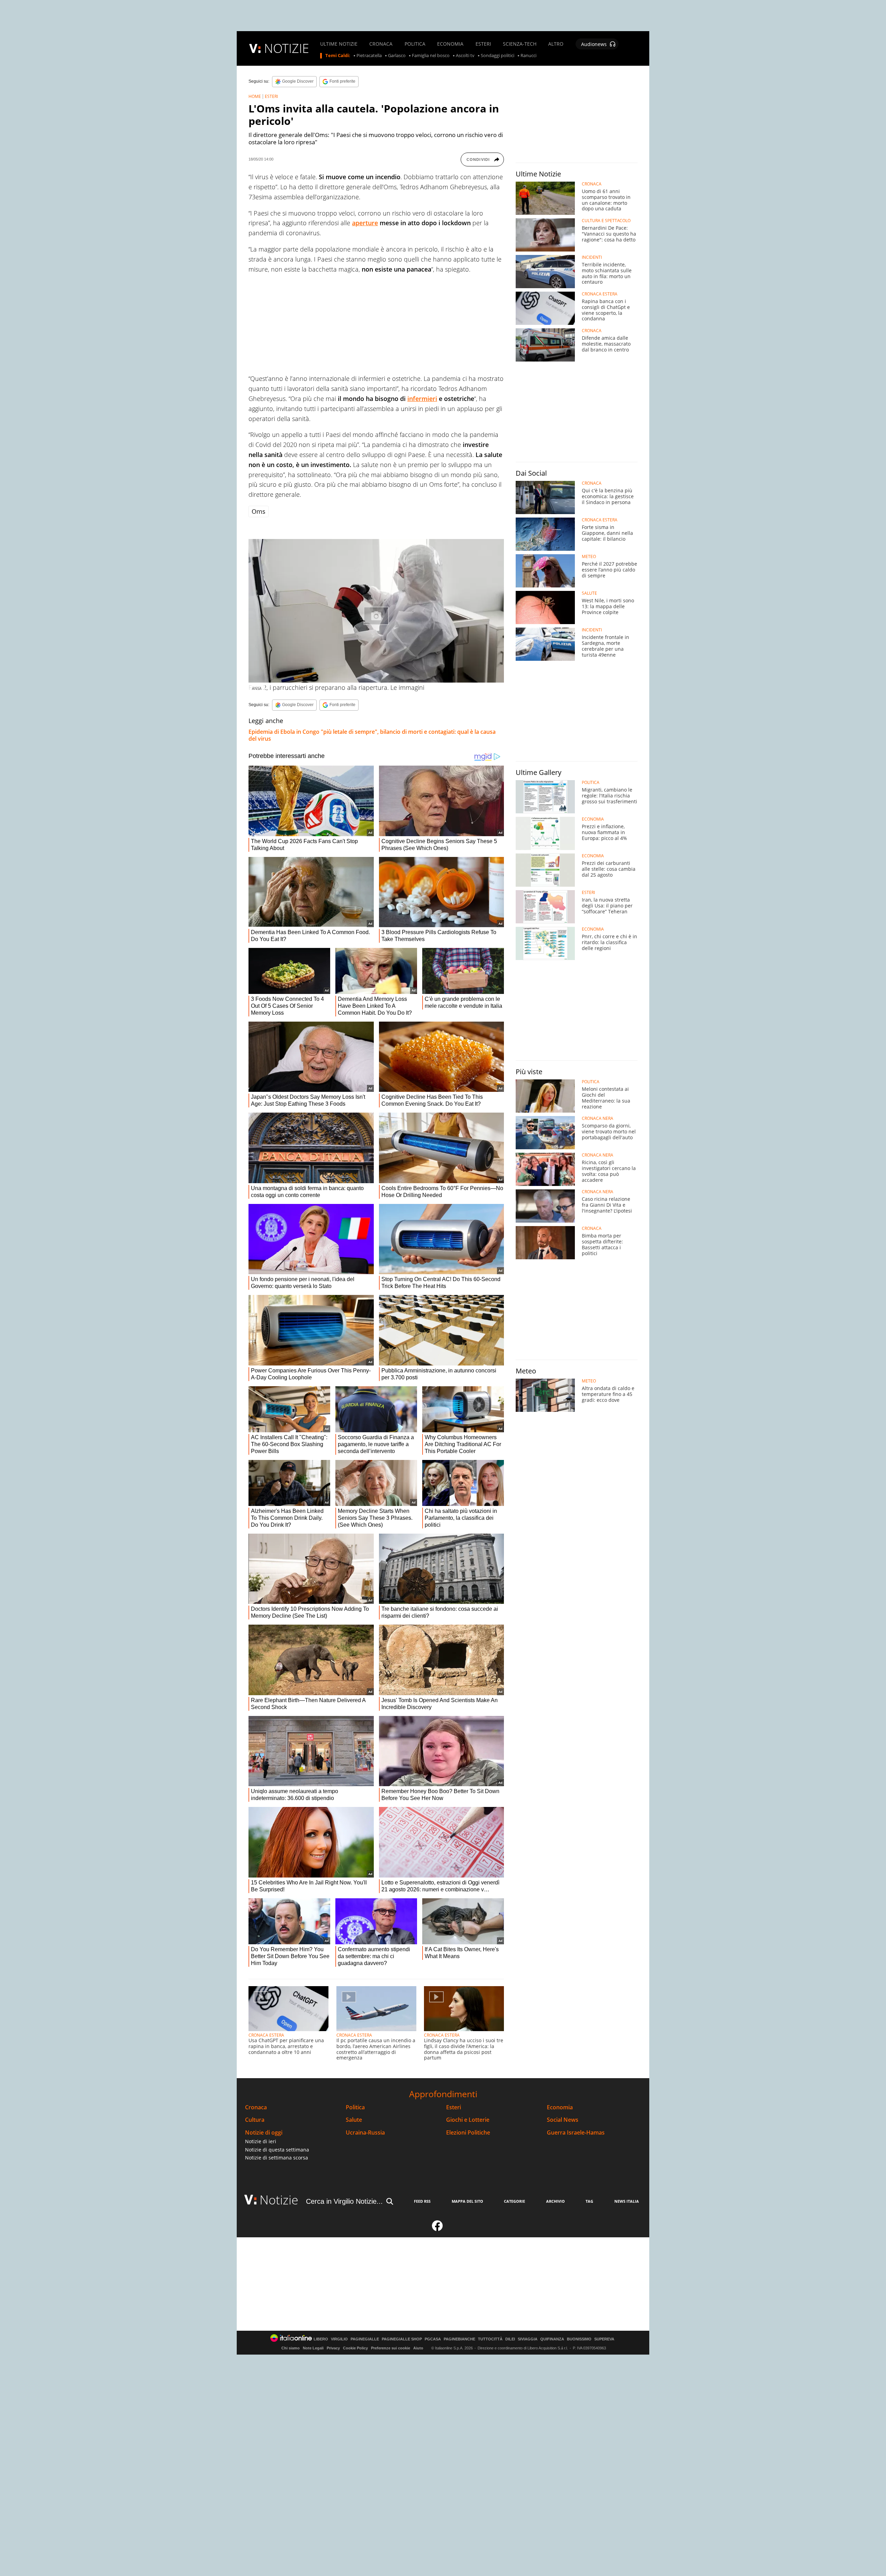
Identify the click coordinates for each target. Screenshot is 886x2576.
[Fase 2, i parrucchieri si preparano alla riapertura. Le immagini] (376, 611)
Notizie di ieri (261, 2141)
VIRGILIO (339, 2339)
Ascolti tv (465, 56)
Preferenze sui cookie (391, 2348)
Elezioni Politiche (468, 2133)
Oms (259, 511)
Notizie (279, 2200)
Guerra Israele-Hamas (576, 2133)
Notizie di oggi (264, 2133)
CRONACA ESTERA (266, 2035)
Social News (563, 2120)
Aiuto (418, 2348)
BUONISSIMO (579, 2339)
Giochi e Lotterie (468, 2120)
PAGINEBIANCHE (459, 2339)
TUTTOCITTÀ (490, 2339)
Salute (354, 2120)
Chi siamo (291, 2348)
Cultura (255, 2120)
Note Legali (313, 2348)
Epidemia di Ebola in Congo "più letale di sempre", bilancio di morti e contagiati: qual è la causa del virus (372, 735)
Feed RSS (422, 2201)
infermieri (422, 399)
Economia (560, 2107)
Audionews (594, 44)
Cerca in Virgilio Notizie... (344, 2201)
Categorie (514, 2201)
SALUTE (589, 593)
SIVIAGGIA (528, 2339)
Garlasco (397, 56)
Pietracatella (369, 56)
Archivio (555, 2201)
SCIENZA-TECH (520, 44)
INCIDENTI (592, 257)
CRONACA (381, 44)
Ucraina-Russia (365, 2133)
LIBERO (321, 2339)
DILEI (510, 2339)
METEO (589, 557)
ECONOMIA (450, 44)
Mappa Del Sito (467, 2201)
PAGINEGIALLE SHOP (402, 2339)
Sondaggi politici (498, 56)
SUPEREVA (604, 2339)
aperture (365, 223)
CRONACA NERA (598, 1118)
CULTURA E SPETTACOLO (606, 221)
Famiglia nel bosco (431, 56)
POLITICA (415, 44)
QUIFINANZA (552, 2339)
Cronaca (256, 2107)
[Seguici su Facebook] (437, 2229)
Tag (589, 2201)
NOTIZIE (287, 48)
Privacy (333, 2348)
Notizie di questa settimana (277, 2150)
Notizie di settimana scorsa (277, 2158)
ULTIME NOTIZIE (339, 44)
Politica (355, 2107)
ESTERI (483, 44)
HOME (255, 96)
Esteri (454, 2107)
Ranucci (528, 56)
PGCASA (433, 2339)
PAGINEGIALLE (365, 2339)
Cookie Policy (355, 2348)
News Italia (627, 2201)
